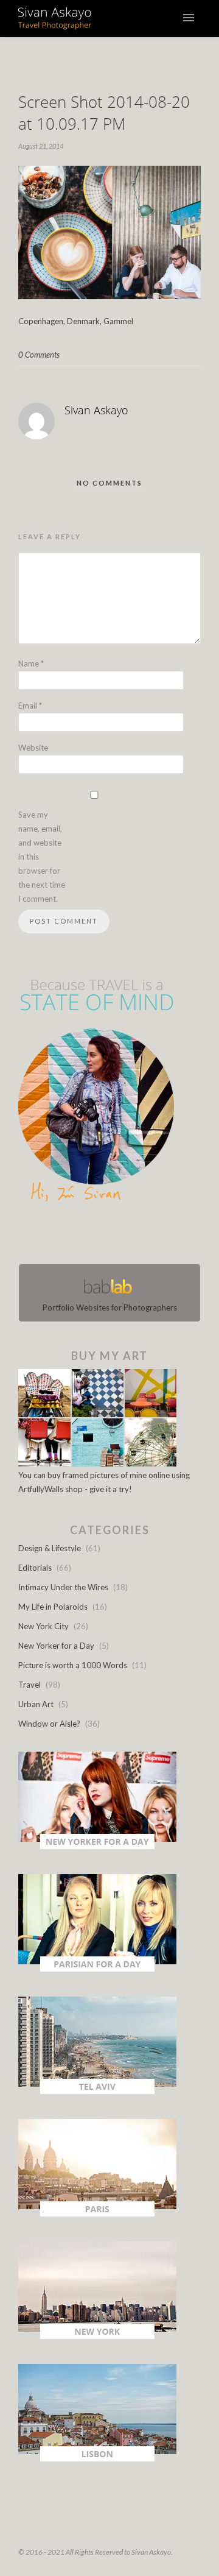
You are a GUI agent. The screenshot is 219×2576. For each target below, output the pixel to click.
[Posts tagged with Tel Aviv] (97, 2091)
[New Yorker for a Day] (97, 1846)
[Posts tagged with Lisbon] (97, 2458)
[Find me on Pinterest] (120, 1236)
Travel (30, 1685)
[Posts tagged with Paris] (97, 2213)
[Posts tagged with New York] (97, 2336)
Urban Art (36, 1704)
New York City (43, 1626)
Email (30, 706)
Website (33, 748)
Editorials (35, 1568)
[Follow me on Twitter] (106, 1236)
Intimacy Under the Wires (63, 1587)
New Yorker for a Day (56, 1646)
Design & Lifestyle (50, 1548)
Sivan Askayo (96, 410)
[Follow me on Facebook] (99, 1236)
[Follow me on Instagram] (113, 1236)
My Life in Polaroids (53, 1607)
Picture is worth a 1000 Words (73, 1665)
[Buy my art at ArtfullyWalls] (97, 1463)
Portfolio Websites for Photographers (110, 1307)
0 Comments (39, 355)
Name (31, 663)
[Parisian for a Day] (97, 1969)
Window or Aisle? (49, 1724)
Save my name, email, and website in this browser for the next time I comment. (42, 857)
